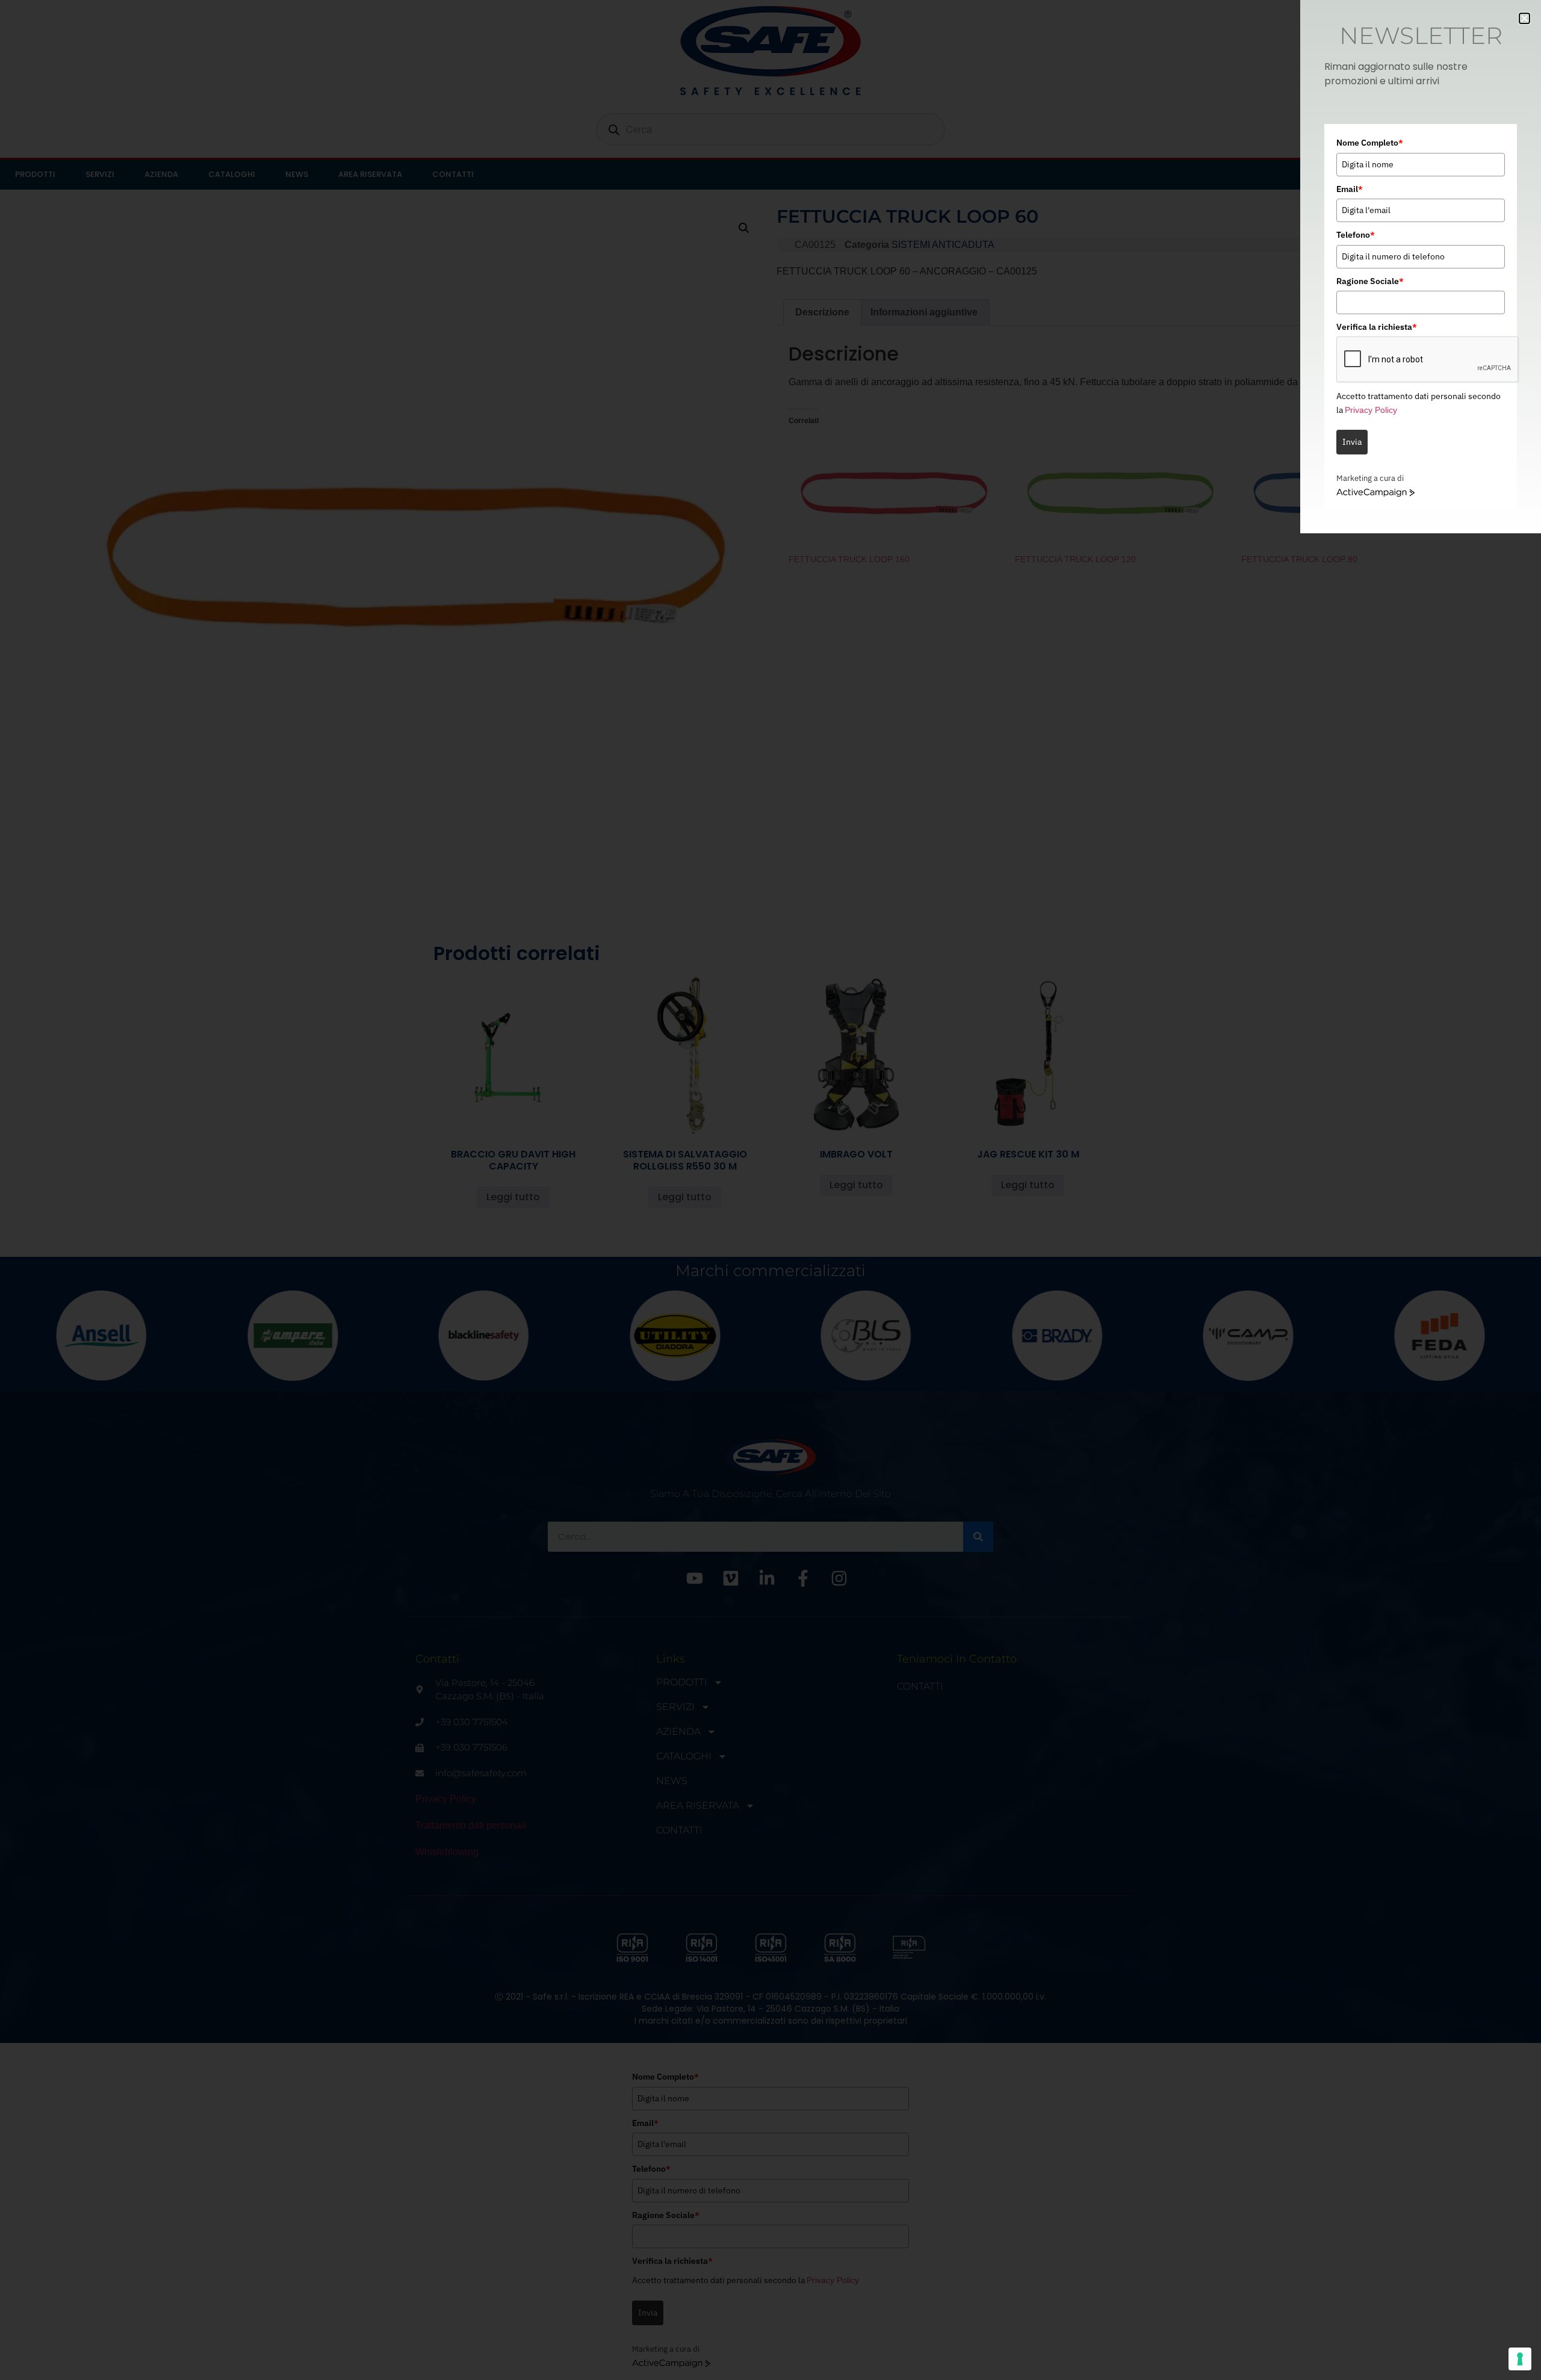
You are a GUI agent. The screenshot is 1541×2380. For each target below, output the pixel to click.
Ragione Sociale (1370, 281)
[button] (1524, 18)
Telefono (1356, 235)
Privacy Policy (1371, 410)
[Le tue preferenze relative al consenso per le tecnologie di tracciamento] (1520, 2359)
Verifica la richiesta (1377, 327)
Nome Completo (1370, 143)
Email (1350, 189)
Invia (1352, 442)
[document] (770, 1190)
